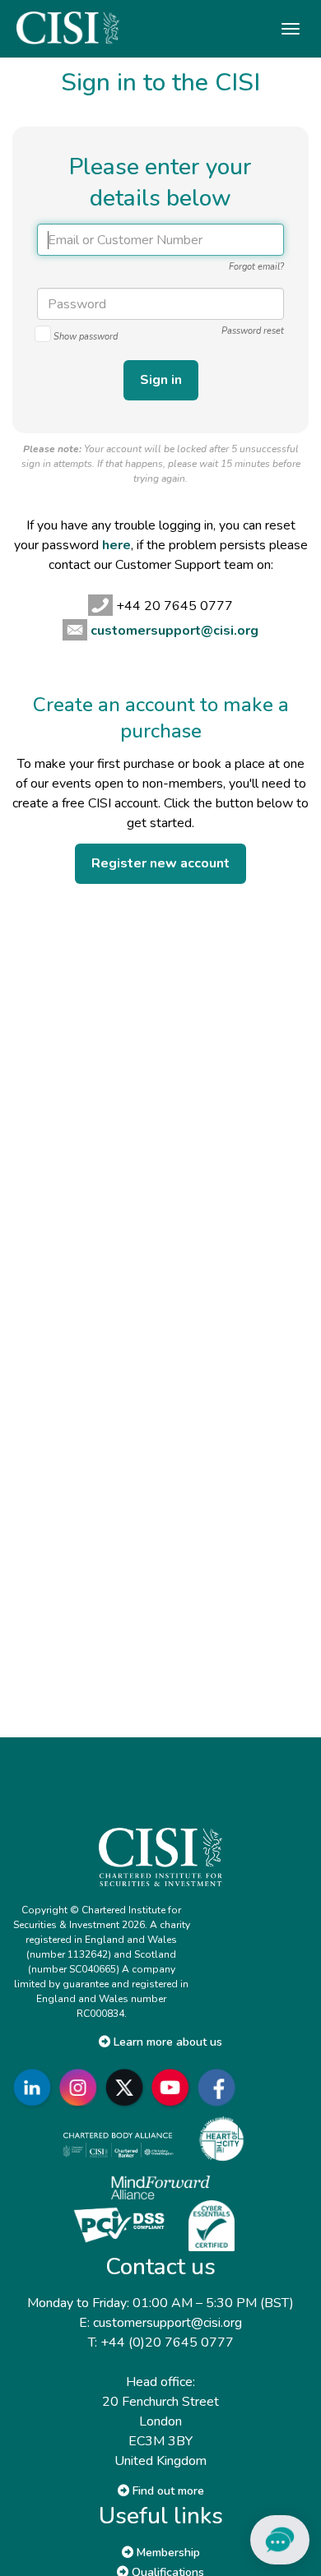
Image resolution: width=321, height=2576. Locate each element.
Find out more (167, 2491)
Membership (167, 2553)
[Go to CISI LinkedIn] (35, 2087)
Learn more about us (166, 2042)
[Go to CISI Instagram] (81, 2087)
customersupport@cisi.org (174, 631)
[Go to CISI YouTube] (174, 2087)
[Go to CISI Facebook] (220, 2087)
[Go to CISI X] (128, 2087)
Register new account (160, 863)
